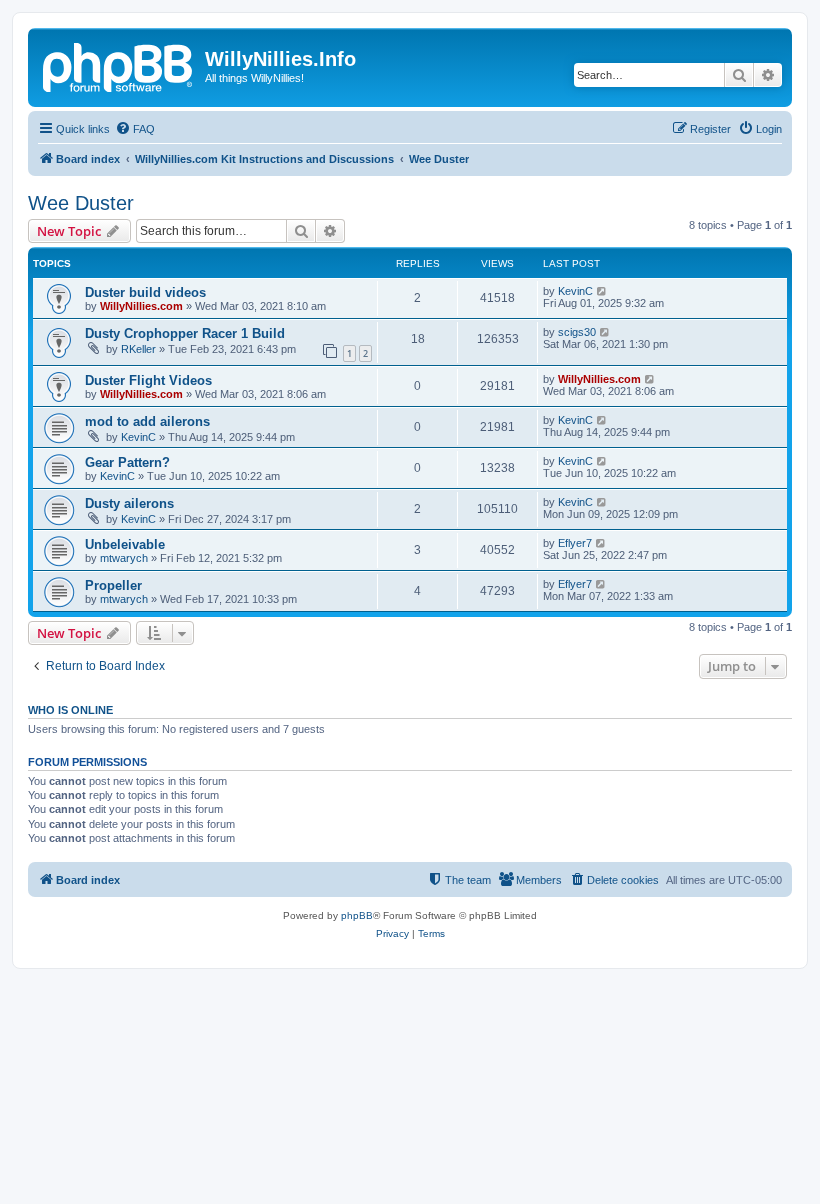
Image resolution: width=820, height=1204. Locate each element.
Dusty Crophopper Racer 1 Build (185, 333)
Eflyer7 (575, 543)
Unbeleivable (125, 544)
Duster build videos (145, 292)
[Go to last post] (602, 291)
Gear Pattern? (127, 462)
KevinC (575, 291)
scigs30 (577, 332)
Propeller (113, 585)
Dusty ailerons (129, 503)
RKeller (138, 349)
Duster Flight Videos (148, 380)
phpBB (357, 915)
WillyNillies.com (141, 306)
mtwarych (124, 558)
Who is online (70, 710)
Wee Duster (81, 203)
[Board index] (119, 65)
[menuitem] (135, 129)
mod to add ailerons (147, 421)
